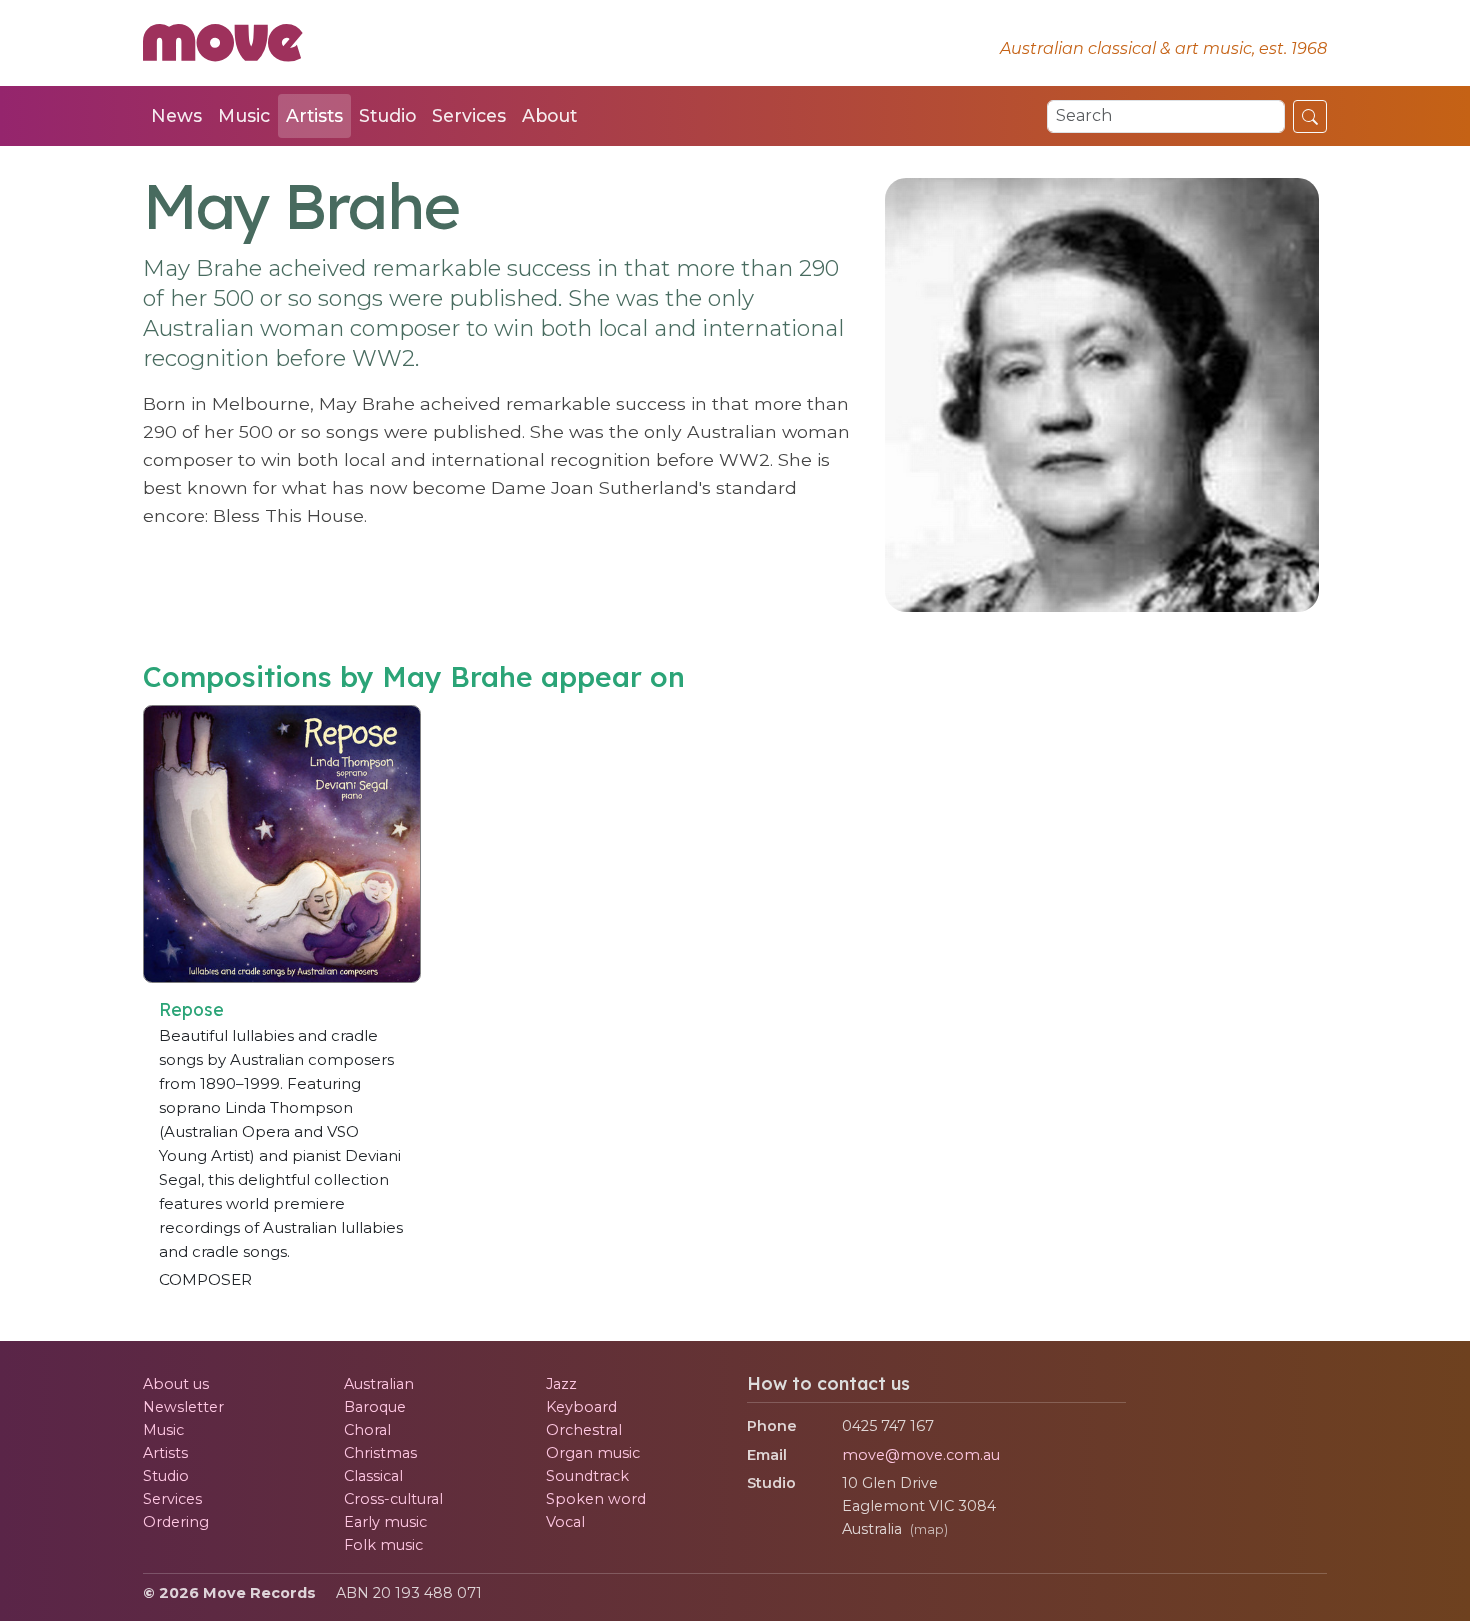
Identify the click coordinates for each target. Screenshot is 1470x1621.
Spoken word (596, 1499)
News (176, 115)
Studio (387, 115)
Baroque (375, 1407)
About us (176, 1384)
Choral (367, 1430)
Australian (379, 1384)
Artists (314, 115)
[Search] (1310, 116)
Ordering (176, 1522)
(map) (929, 1529)
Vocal (565, 1522)
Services (469, 115)
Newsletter (183, 1407)
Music (244, 115)
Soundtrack (587, 1476)
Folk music (383, 1545)
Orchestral (584, 1430)
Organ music (593, 1453)
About (549, 115)
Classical (373, 1476)
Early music (385, 1522)
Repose (191, 1009)
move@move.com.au (921, 1455)
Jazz (561, 1384)
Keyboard (581, 1407)
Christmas (380, 1453)
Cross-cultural (393, 1499)
